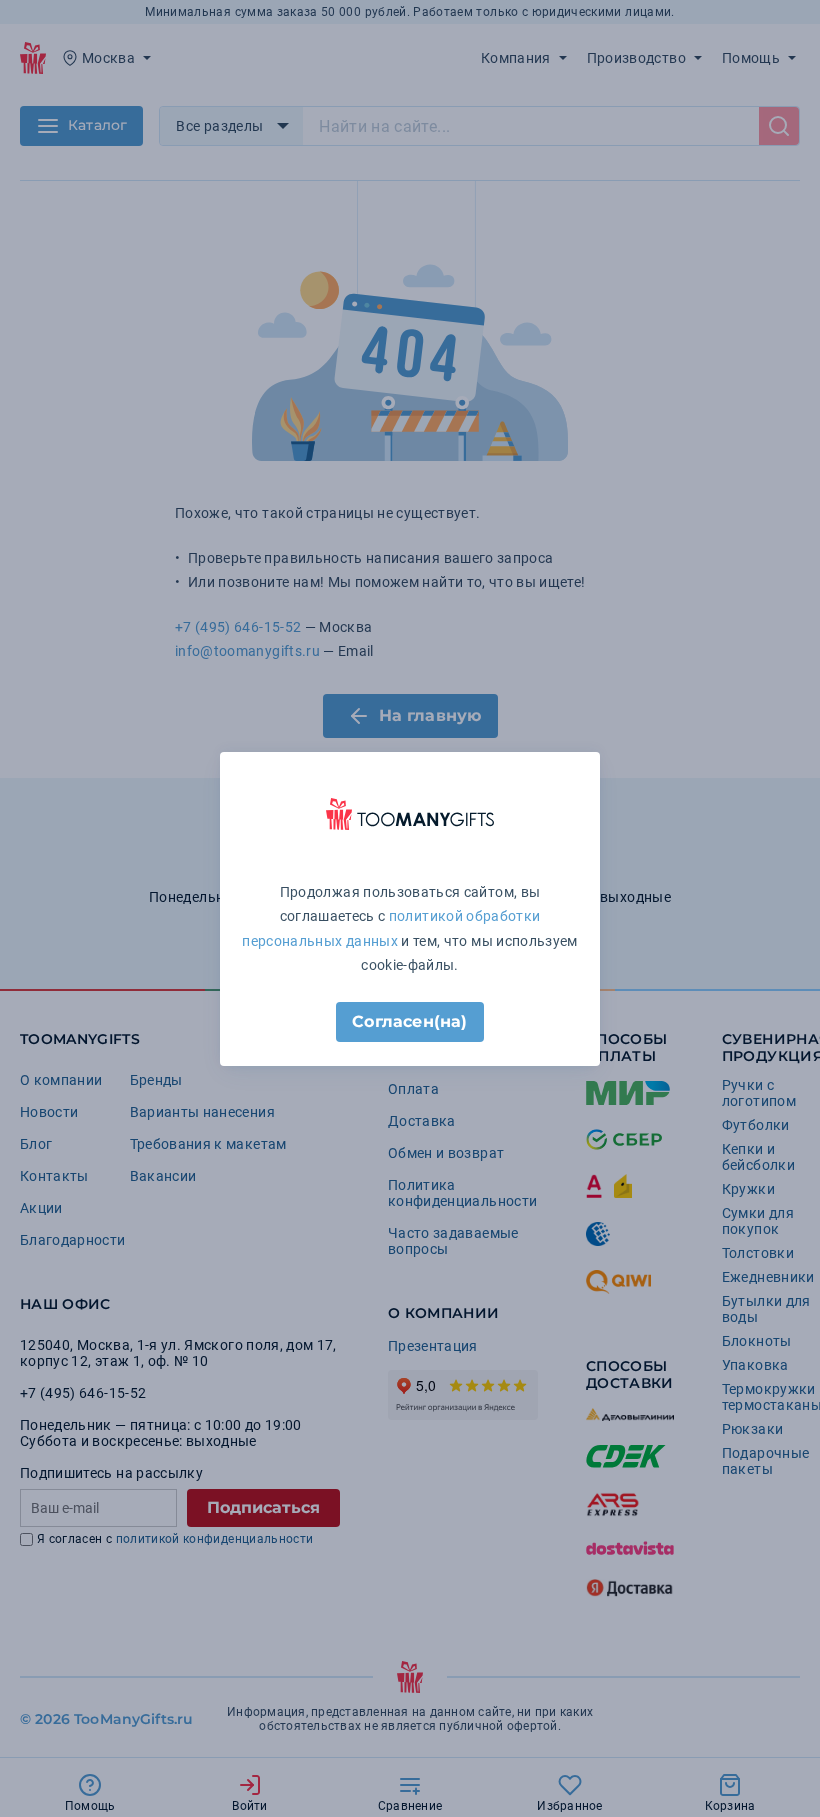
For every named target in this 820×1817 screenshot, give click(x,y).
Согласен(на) (409, 1021)
